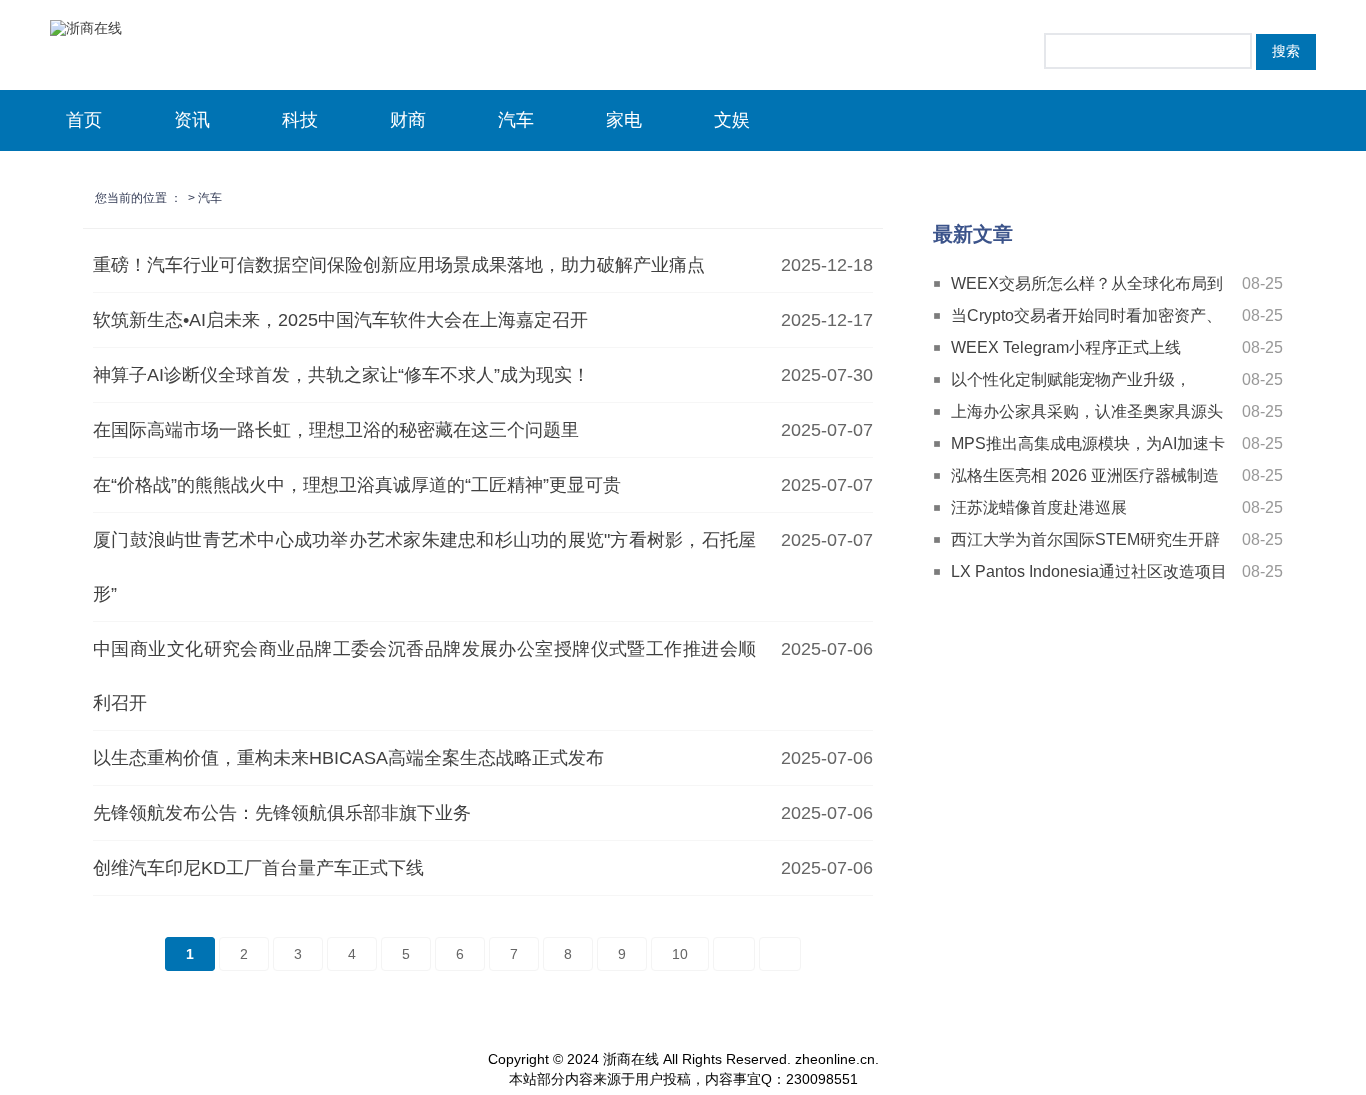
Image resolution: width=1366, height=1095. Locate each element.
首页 (84, 120)
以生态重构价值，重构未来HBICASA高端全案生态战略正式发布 (348, 758)
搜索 (1286, 51)
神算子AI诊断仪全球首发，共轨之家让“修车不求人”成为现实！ (341, 375)
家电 (624, 120)
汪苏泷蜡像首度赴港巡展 (1039, 507)
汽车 (516, 120)
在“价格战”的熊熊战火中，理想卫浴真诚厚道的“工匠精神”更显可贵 (357, 485)
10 (680, 954)
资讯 (192, 120)
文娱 (732, 120)
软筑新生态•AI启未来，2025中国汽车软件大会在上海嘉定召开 (340, 320)
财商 (408, 120)
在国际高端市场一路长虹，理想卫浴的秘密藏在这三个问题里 (336, 430)
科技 (300, 120)
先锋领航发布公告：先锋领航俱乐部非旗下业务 (282, 813)
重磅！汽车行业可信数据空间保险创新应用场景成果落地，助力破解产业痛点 (399, 265)
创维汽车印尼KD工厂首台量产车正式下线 (258, 868)
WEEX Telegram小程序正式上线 (1066, 347)
